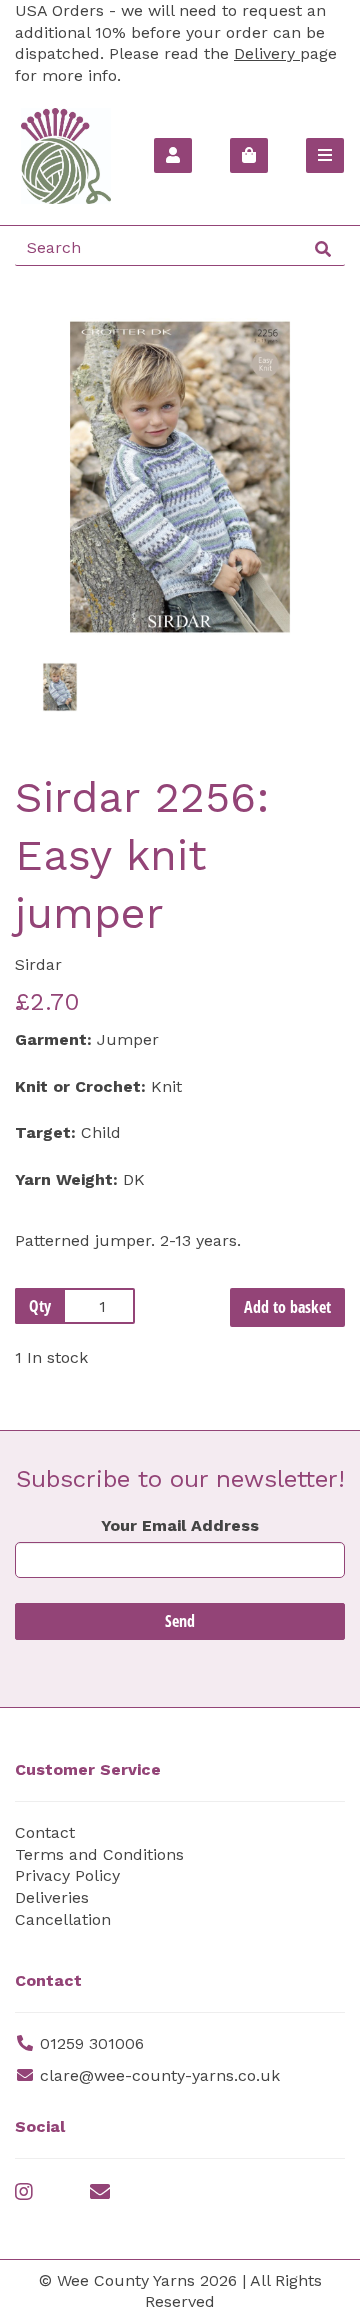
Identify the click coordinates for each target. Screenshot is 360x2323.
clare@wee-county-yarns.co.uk (160, 2075)
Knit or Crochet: (80, 1086)
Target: (45, 1132)
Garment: (53, 1039)
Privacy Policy (67, 1875)
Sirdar (38, 964)
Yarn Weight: (66, 1179)
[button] (50, 559)
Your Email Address (180, 1525)
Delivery (267, 53)
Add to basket (287, 1307)
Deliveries (52, 1897)
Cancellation (63, 1919)
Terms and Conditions (99, 1854)
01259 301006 (92, 2043)
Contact (45, 1832)
